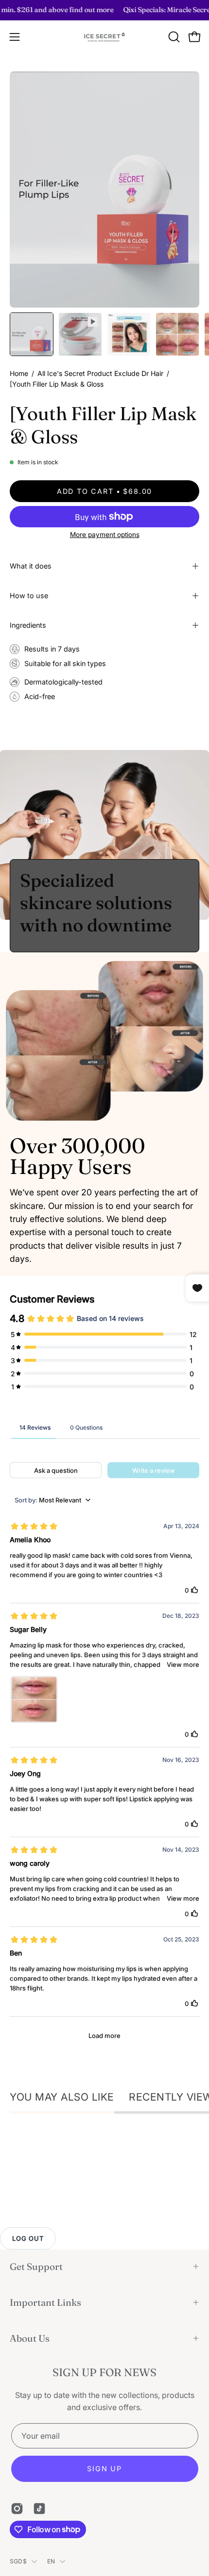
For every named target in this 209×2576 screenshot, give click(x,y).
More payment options (105, 535)
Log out (28, 2238)
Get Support (36, 2266)
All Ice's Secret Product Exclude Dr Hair (100, 373)
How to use (29, 595)
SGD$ (18, 2561)
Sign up (104, 2469)
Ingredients (28, 625)
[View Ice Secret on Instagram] (17, 2509)
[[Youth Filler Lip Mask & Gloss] (32, 334)
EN (51, 2561)
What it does (31, 566)
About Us (30, 2338)
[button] (173, 37)
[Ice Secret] (104, 37)
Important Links (45, 2302)
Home (19, 373)
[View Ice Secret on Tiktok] (39, 2509)
